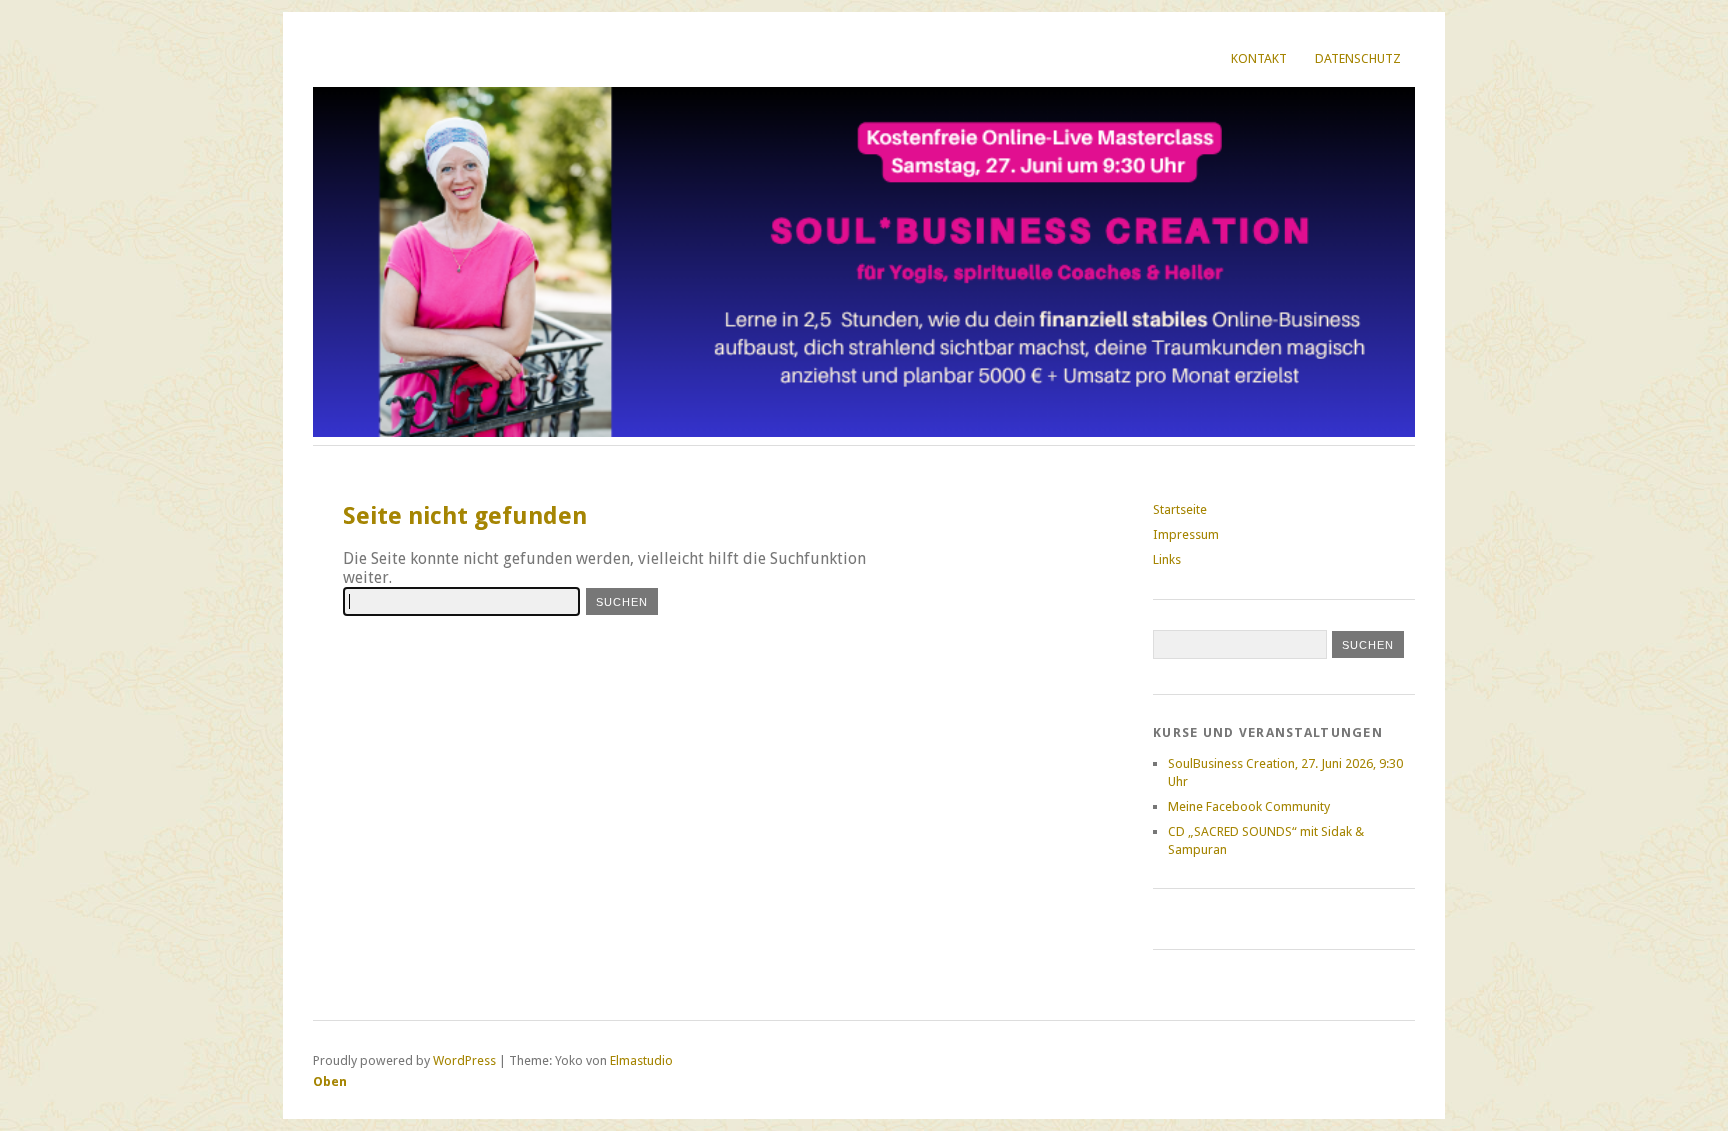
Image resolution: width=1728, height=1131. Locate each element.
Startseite (1180, 509)
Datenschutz (1358, 58)
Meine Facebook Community (1249, 806)
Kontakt (1259, 58)
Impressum (1186, 534)
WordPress (464, 1060)
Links (1167, 559)
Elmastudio (641, 1060)
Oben (330, 1081)
